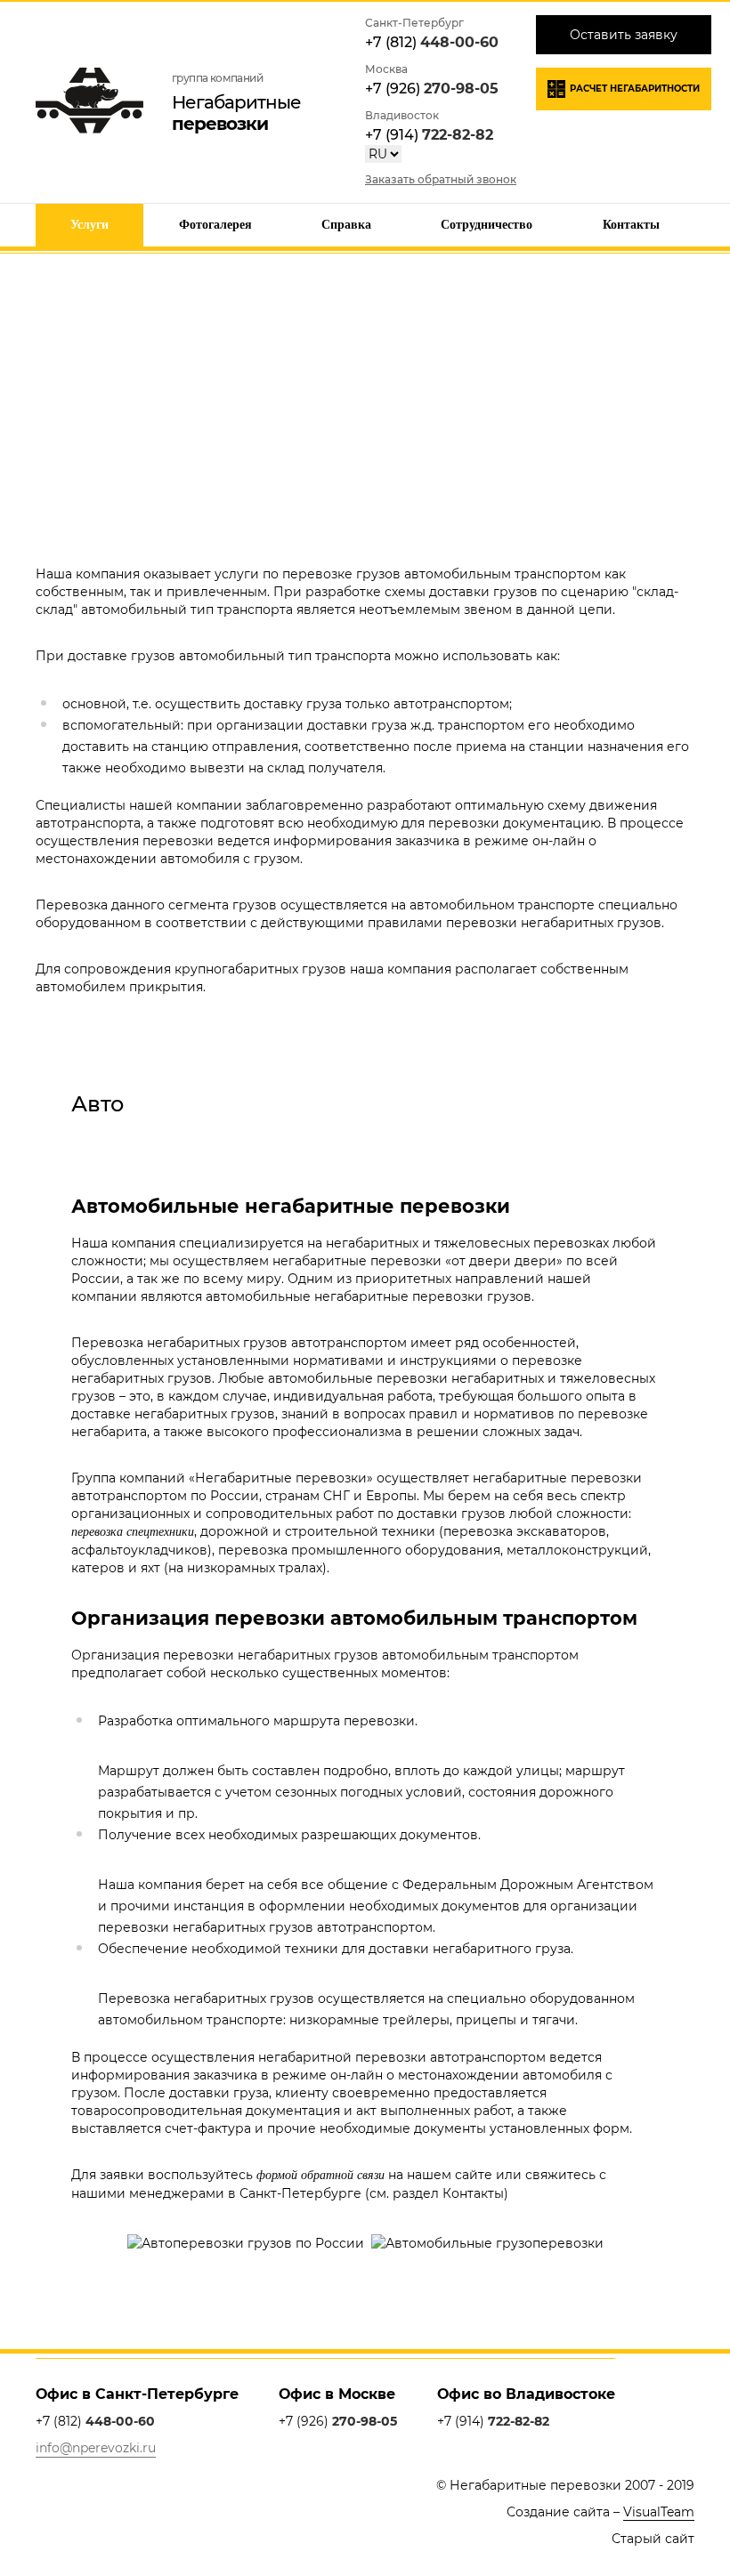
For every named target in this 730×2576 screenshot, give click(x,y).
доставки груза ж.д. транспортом (416, 725)
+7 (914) (429, 135)
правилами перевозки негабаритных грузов (515, 923)
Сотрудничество (487, 225)
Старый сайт (653, 2539)
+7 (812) (432, 42)
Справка (346, 225)
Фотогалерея (215, 225)
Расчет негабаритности (635, 89)
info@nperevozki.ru (96, 2448)
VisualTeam (659, 2512)
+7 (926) (432, 89)
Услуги (89, 225)
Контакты (631, 225)
